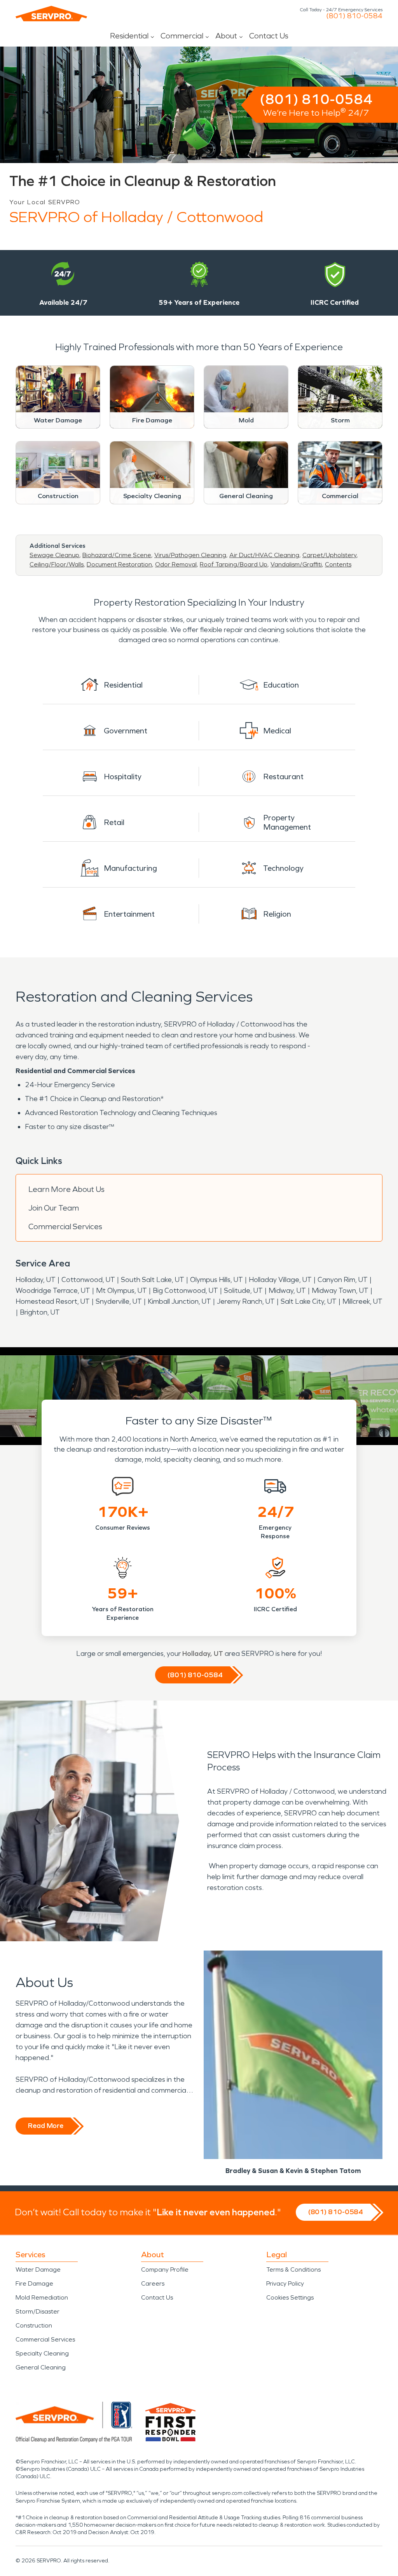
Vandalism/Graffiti (296, 564)
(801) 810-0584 (354, 16)
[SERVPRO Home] (51, 14)
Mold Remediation (42, 2297)
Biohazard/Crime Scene (117, 555)
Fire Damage (34, 2283)
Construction (34, 2325)
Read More (46, 2126)
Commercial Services (65, 1226)
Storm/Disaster (38, 2311)
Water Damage (38, 2269)
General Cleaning (41, 2367)
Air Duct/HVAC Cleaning (264, 555)
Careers (153, 2283)
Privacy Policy (285, 2283)
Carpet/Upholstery (329, 555)
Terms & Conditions (293, 2269)
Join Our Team (54, 1208)
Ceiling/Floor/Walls (57, 564)
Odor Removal (176, 564)
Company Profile (165, 2269)
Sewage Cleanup (54, 555)
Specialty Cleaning (42, 2353)
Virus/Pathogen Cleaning (190, 555)
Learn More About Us (66, 1189)
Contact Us (269, 36)
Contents (338, 564)
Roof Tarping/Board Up (234, 564)
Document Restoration (119, 564)
